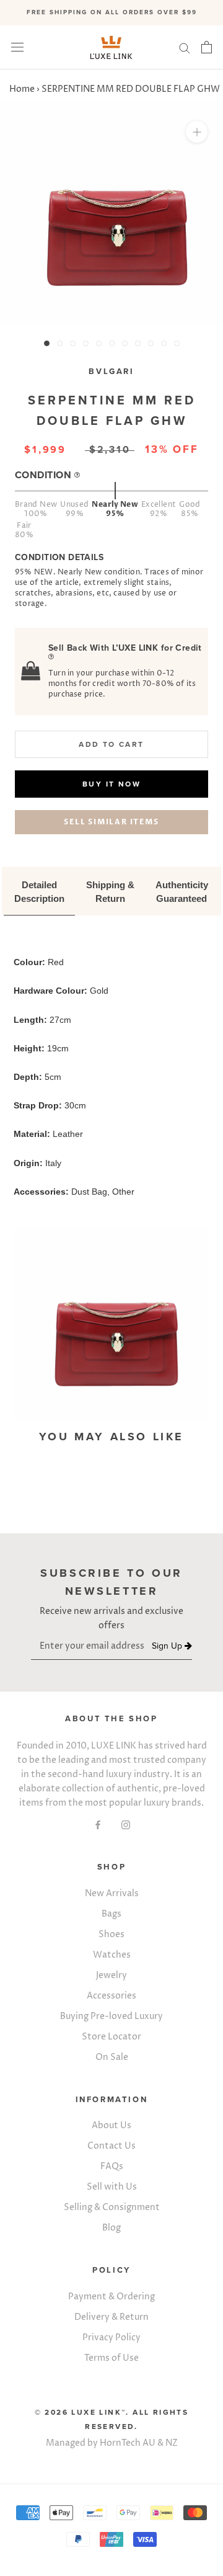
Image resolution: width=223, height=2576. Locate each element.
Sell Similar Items (111, 822)
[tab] (39, 893)
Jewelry (111, 1975)
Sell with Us (112, 2187)
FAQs (112, 2166)
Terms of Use (111, 2358)
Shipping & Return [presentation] (111, 892)
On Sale (112, 2057)
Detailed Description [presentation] (39, 892)
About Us (111, 2125)
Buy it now (111, 784)
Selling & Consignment (112, 2207)
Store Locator (111, 2037)
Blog (111, 2228)
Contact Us (111, 2146)
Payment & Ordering (111, 2297)
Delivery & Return (111, 2317)
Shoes (111, 1934)
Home (22, 89)
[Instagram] (126, 1824)
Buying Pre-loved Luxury (111, 2016)
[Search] (185, 47)
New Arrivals (112, 1893)
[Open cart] (207, 47)
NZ (172, 2443)
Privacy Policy (111, 2338)
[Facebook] (98, 1824)
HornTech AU (128, 2443)
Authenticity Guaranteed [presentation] (183, 892)
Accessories (111, 1996)
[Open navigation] (17, 47)
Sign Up (168, 1647)
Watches (112, 1955)
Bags (111, 1914)
